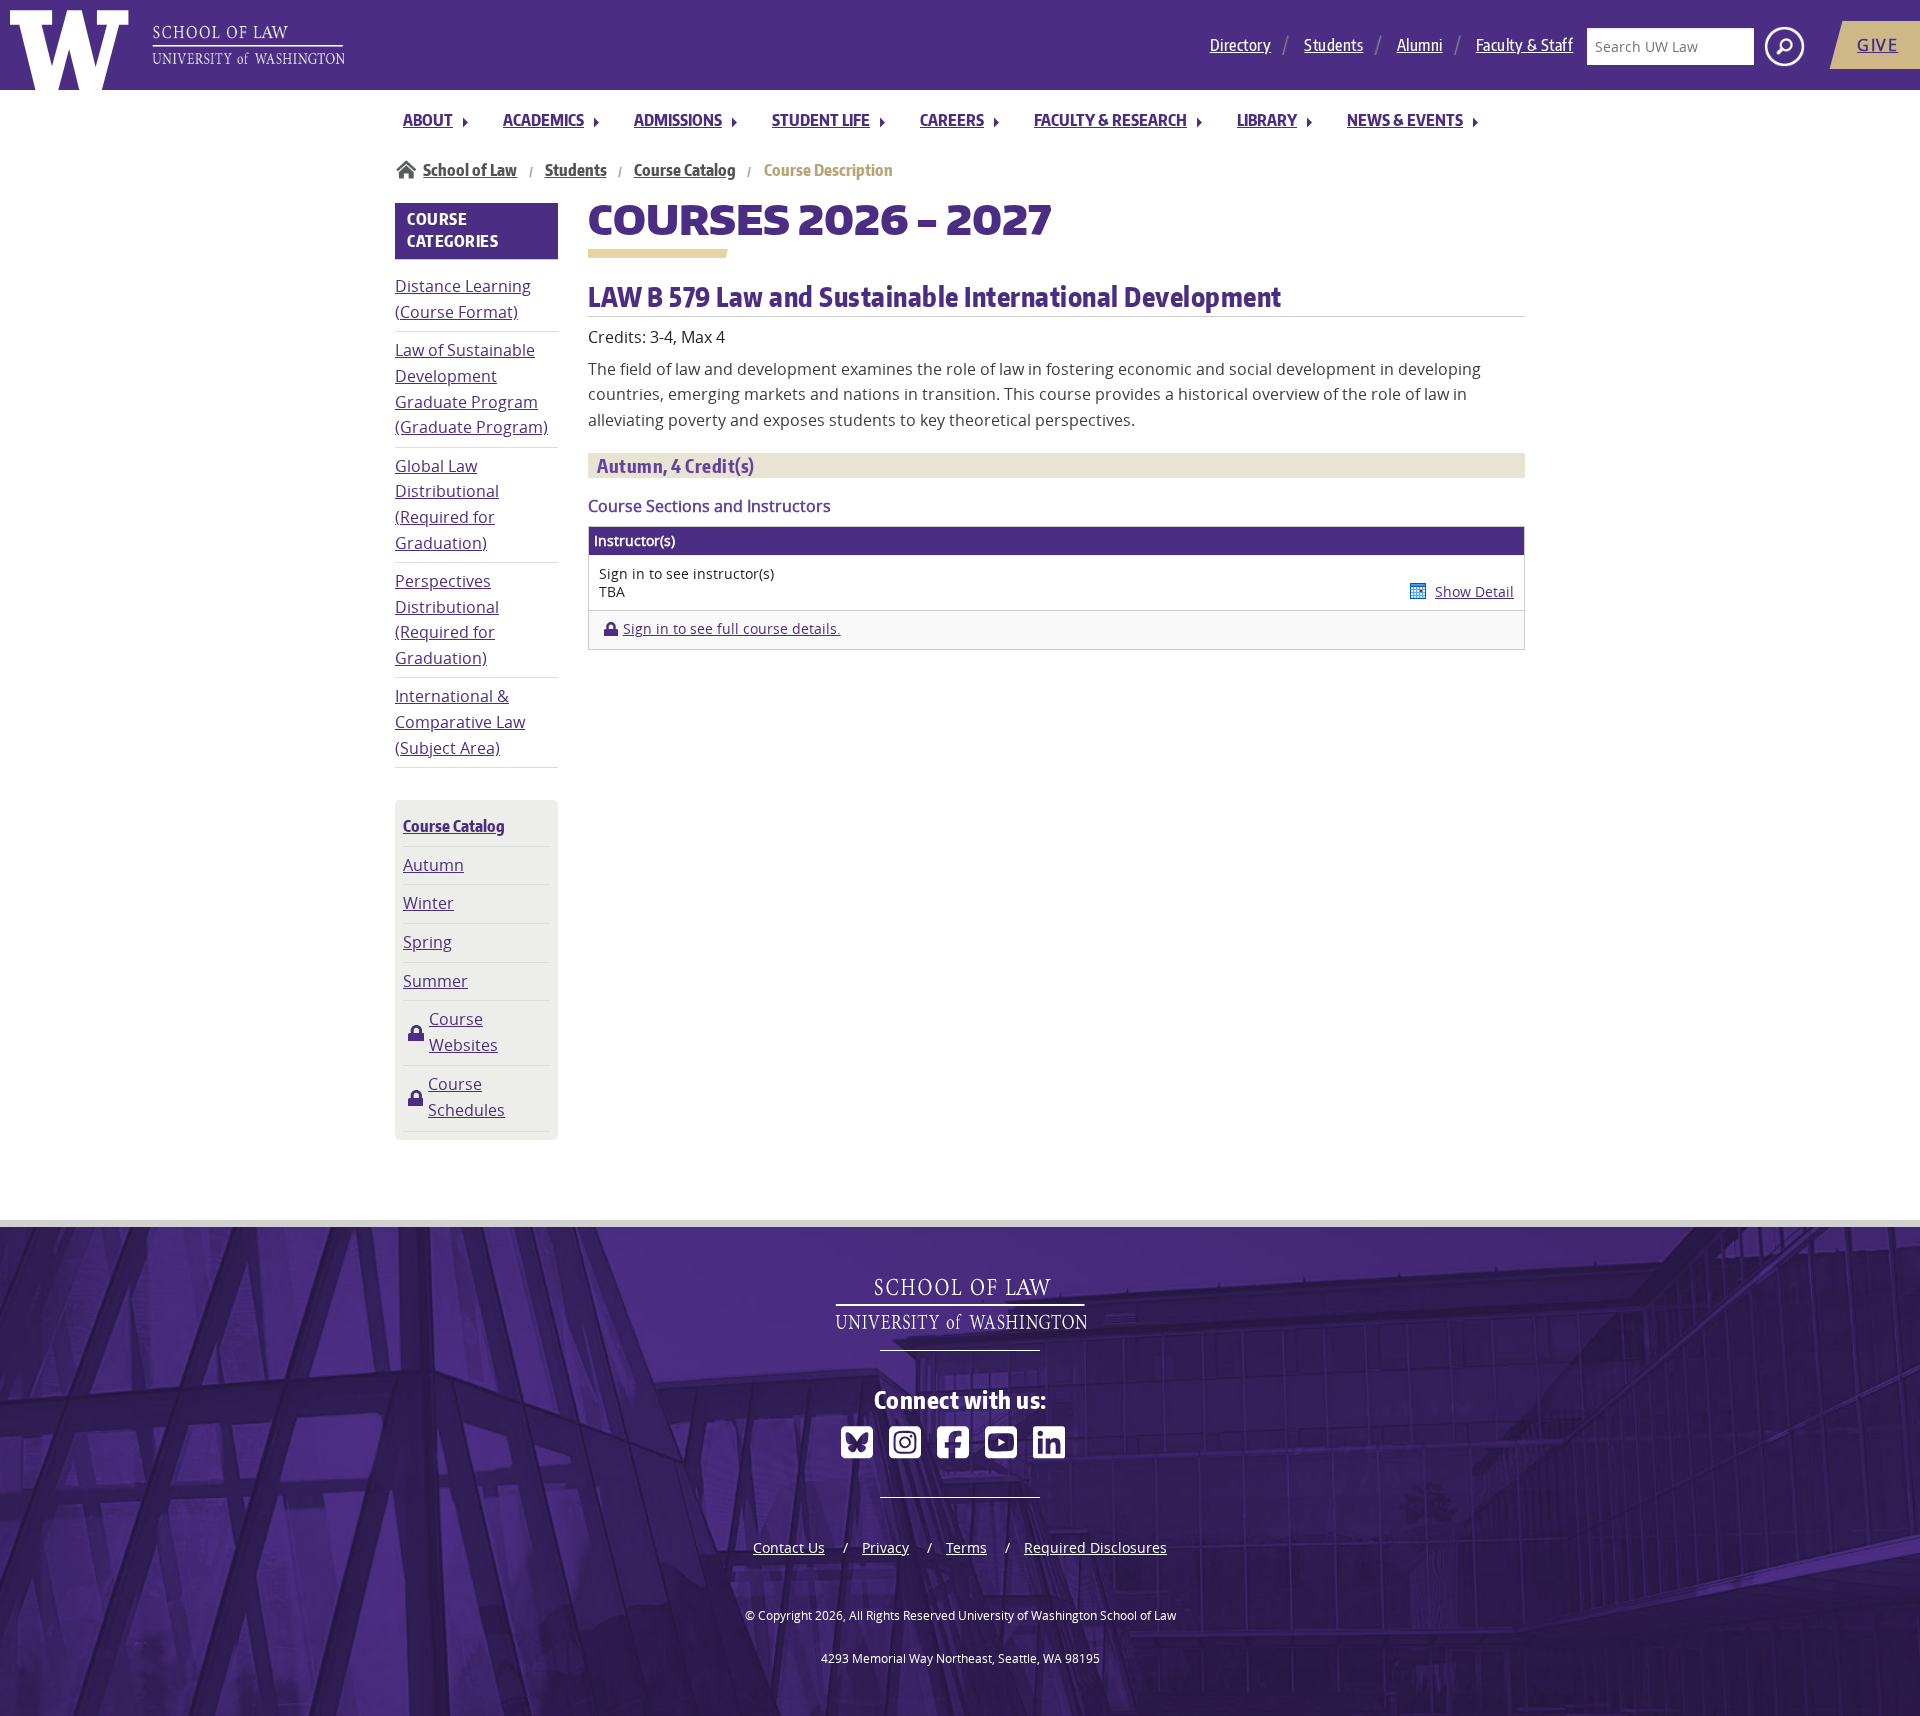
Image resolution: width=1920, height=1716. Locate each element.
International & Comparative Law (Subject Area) (460, 721)
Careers (952, 120)
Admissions (678, 120)
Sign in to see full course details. (731, 629)
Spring (427, 942)
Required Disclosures (1095, 1547)
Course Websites (463, 1032)
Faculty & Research (1110, 120)
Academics (543, 120)
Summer (435, 981)
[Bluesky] (857, 1442)
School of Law (470, 170)
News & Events (1405, 120)
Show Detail (1474, 591)
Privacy (885, 1547)
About (428, 120)
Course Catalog (685, 170)
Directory (1241, 45)
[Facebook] (953, 1442)
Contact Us (789, 1547)
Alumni (1420, 45)
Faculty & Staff (1525, 45)
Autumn (433, 865)
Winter (428, 903)
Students (1333, 45)
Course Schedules (466, 1097)
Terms (966, 1547)
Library (1267, 120)
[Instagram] (905, 1442)
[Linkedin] (1049, 1442)
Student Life (821, 120)
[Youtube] (1001, 1442)
